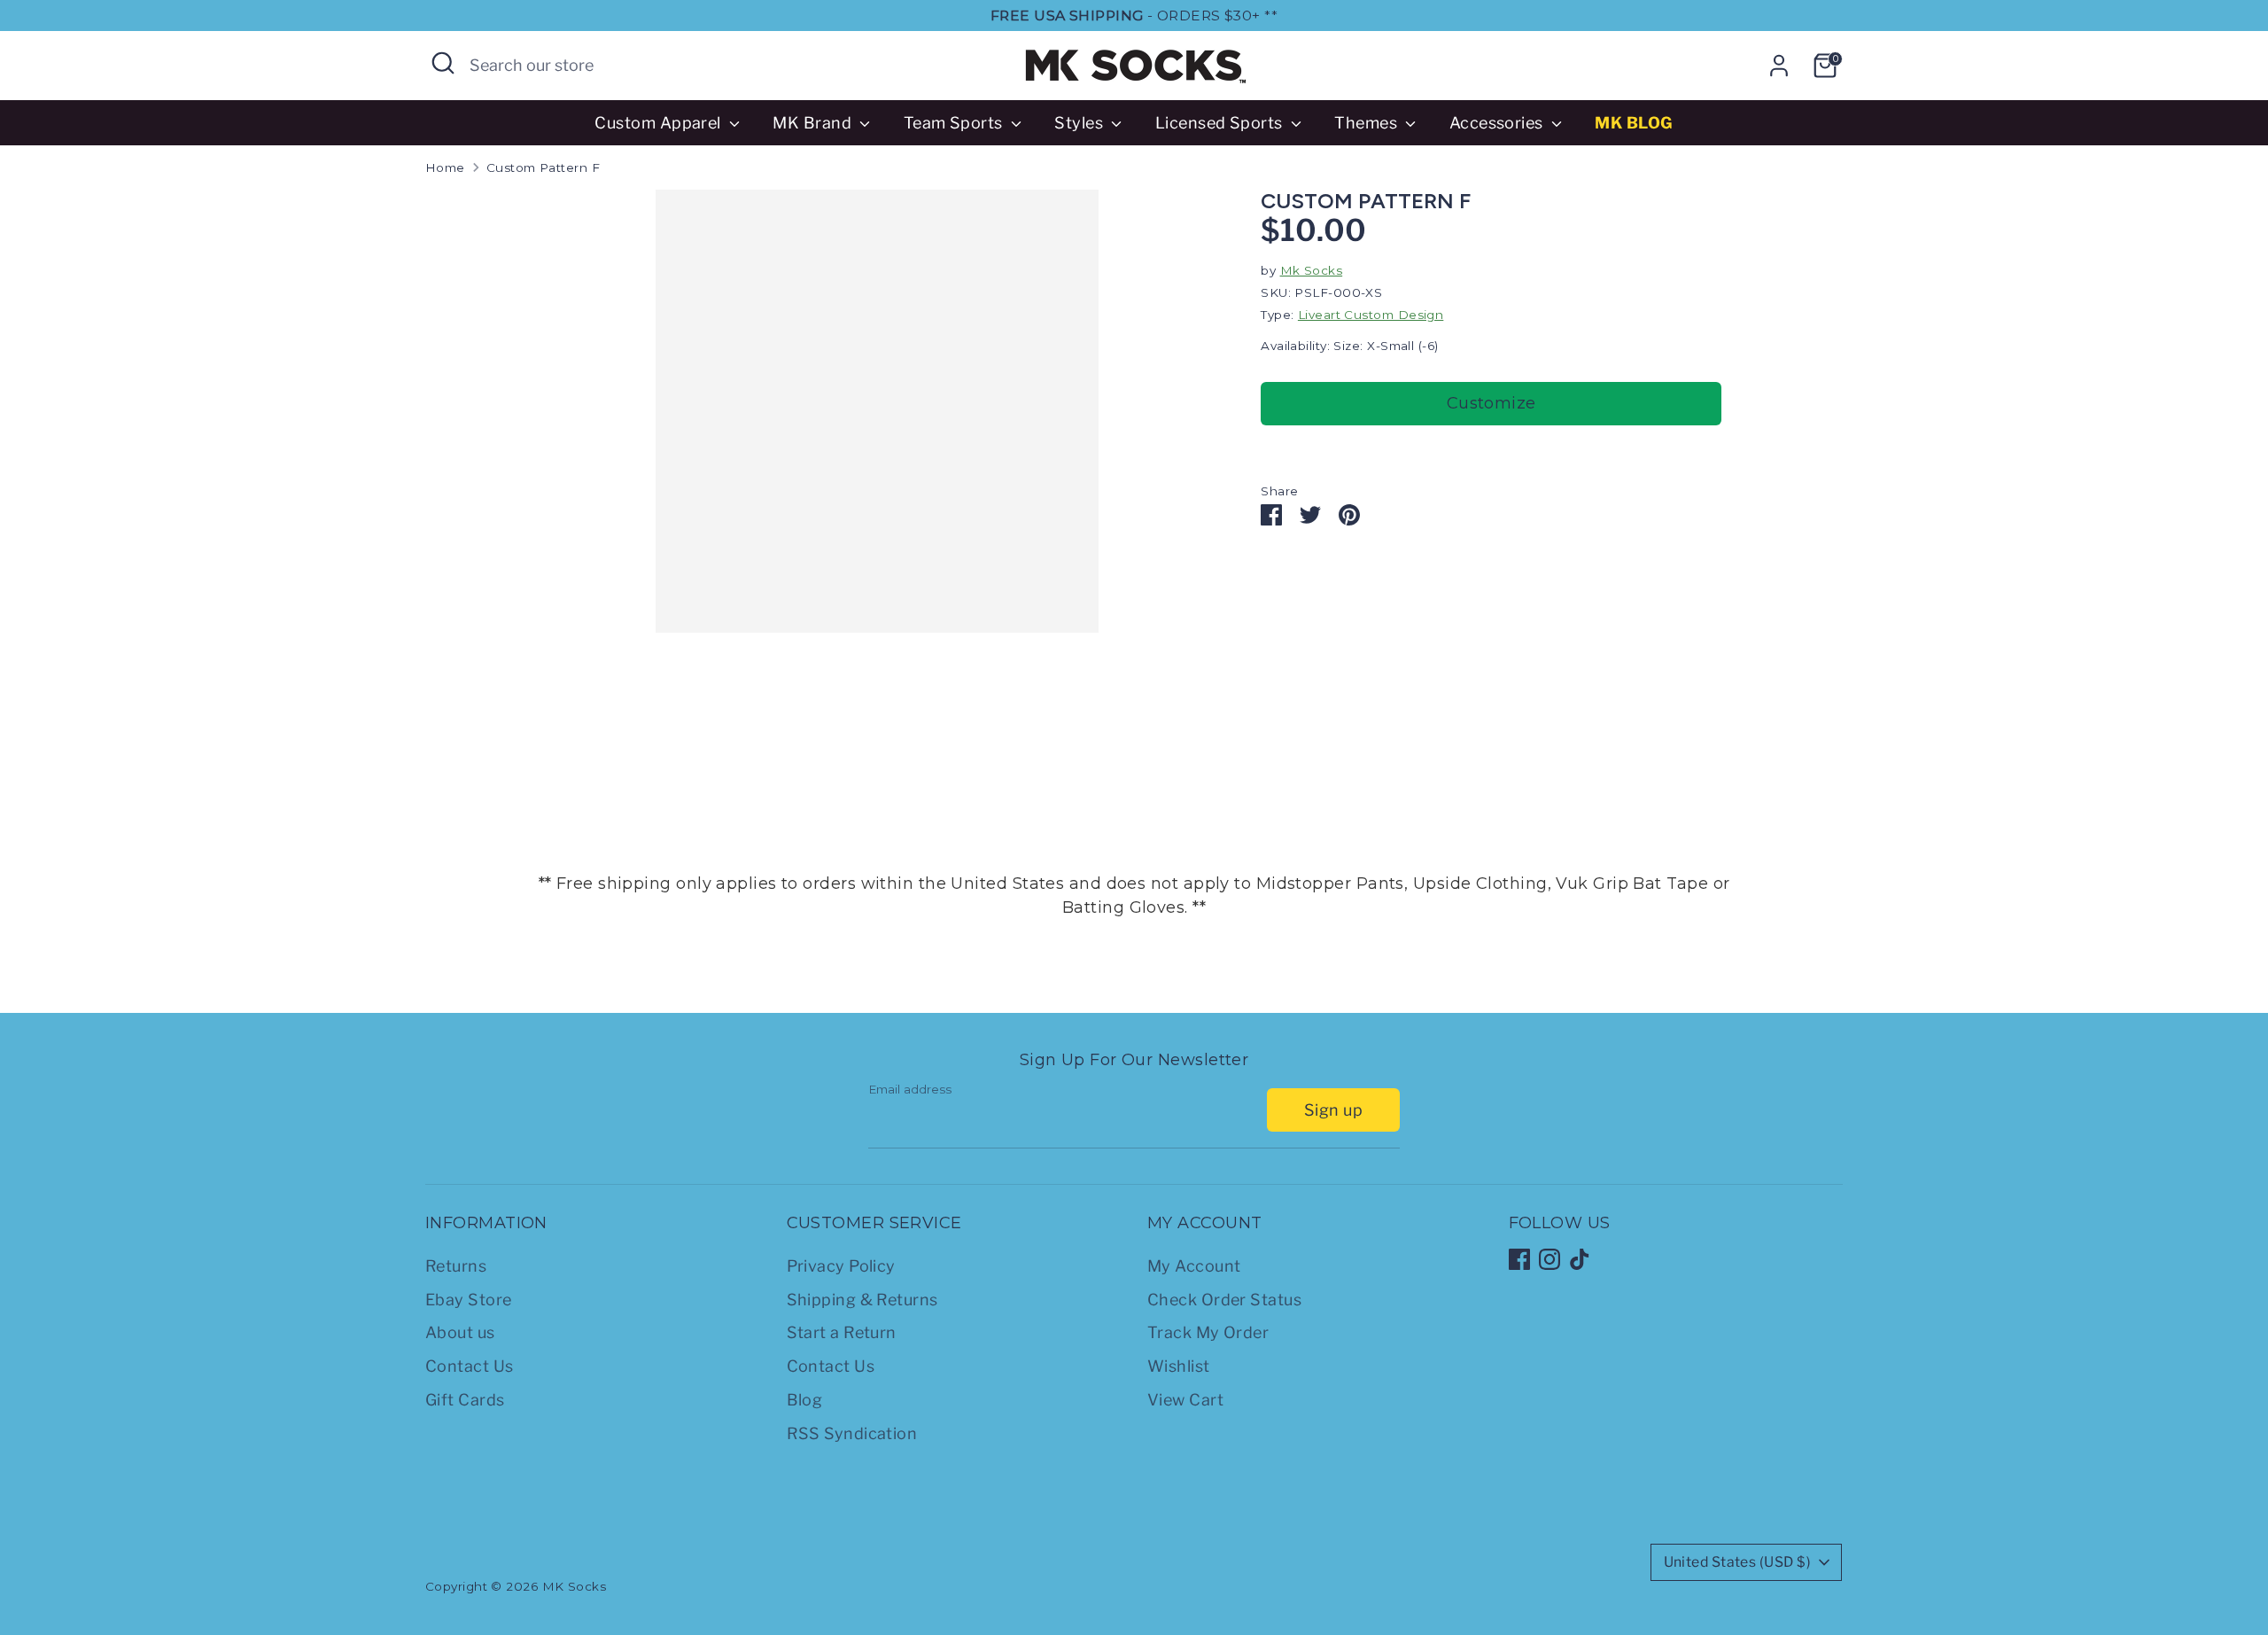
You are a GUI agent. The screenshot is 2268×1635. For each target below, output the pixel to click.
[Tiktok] (1580, 1259)
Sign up (1333, 1110)
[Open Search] (443, 63)
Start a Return (842, 1332)
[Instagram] (1550, 1259)
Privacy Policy (841, 1266)
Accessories (1498, 123)
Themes (1367, 123)
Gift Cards (465, 1400)
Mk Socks (1312, 270)
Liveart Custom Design (1371, 315)
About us (460, 1332)
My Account (1194, 1266)
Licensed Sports (1221, 123)
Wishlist (1179, 1366)
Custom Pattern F (543, 167)
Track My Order (1208, 1332)
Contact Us (470, 1366)
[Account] (1779, 66)
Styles (1080, 123)
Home (445, 167)
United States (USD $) (1737, 1562)
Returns (456, 1266)
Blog (805, 1400)
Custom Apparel (660, 123)
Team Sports (955, 123)
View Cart (1185, 1400)
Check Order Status (1224, 1300)
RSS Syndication (852, 1433)
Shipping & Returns (862, 1300)
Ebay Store (469, 1300)
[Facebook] (1519, 1259)
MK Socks (575, 1586)
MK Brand (814, 123)
